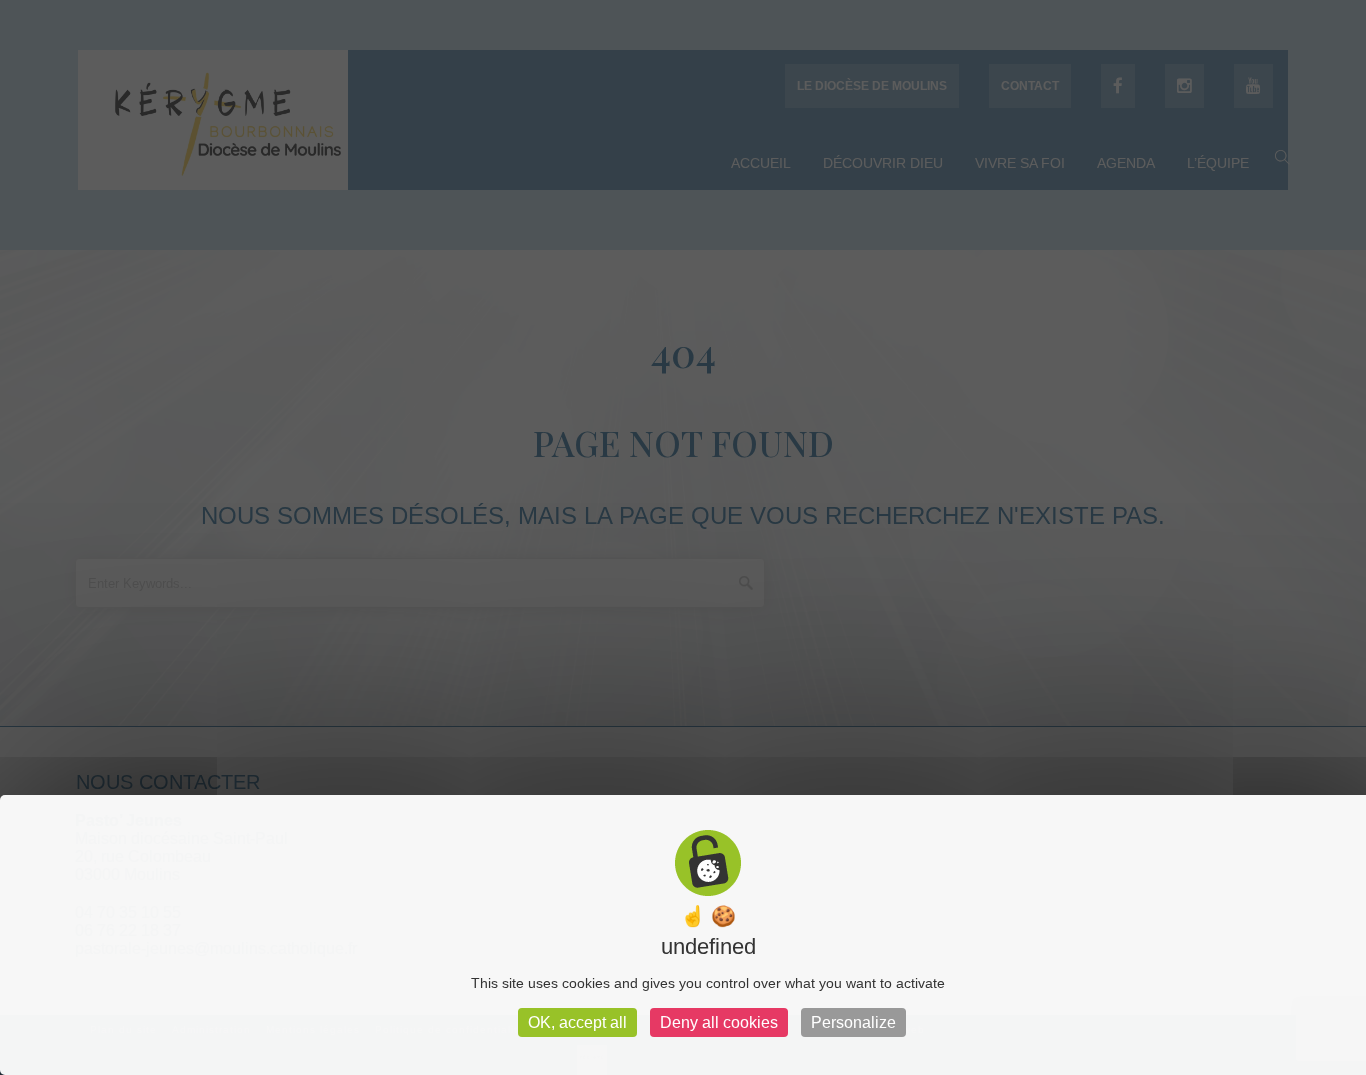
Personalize (853, 1022)
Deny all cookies (719, 1022)
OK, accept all (577, 1022)
